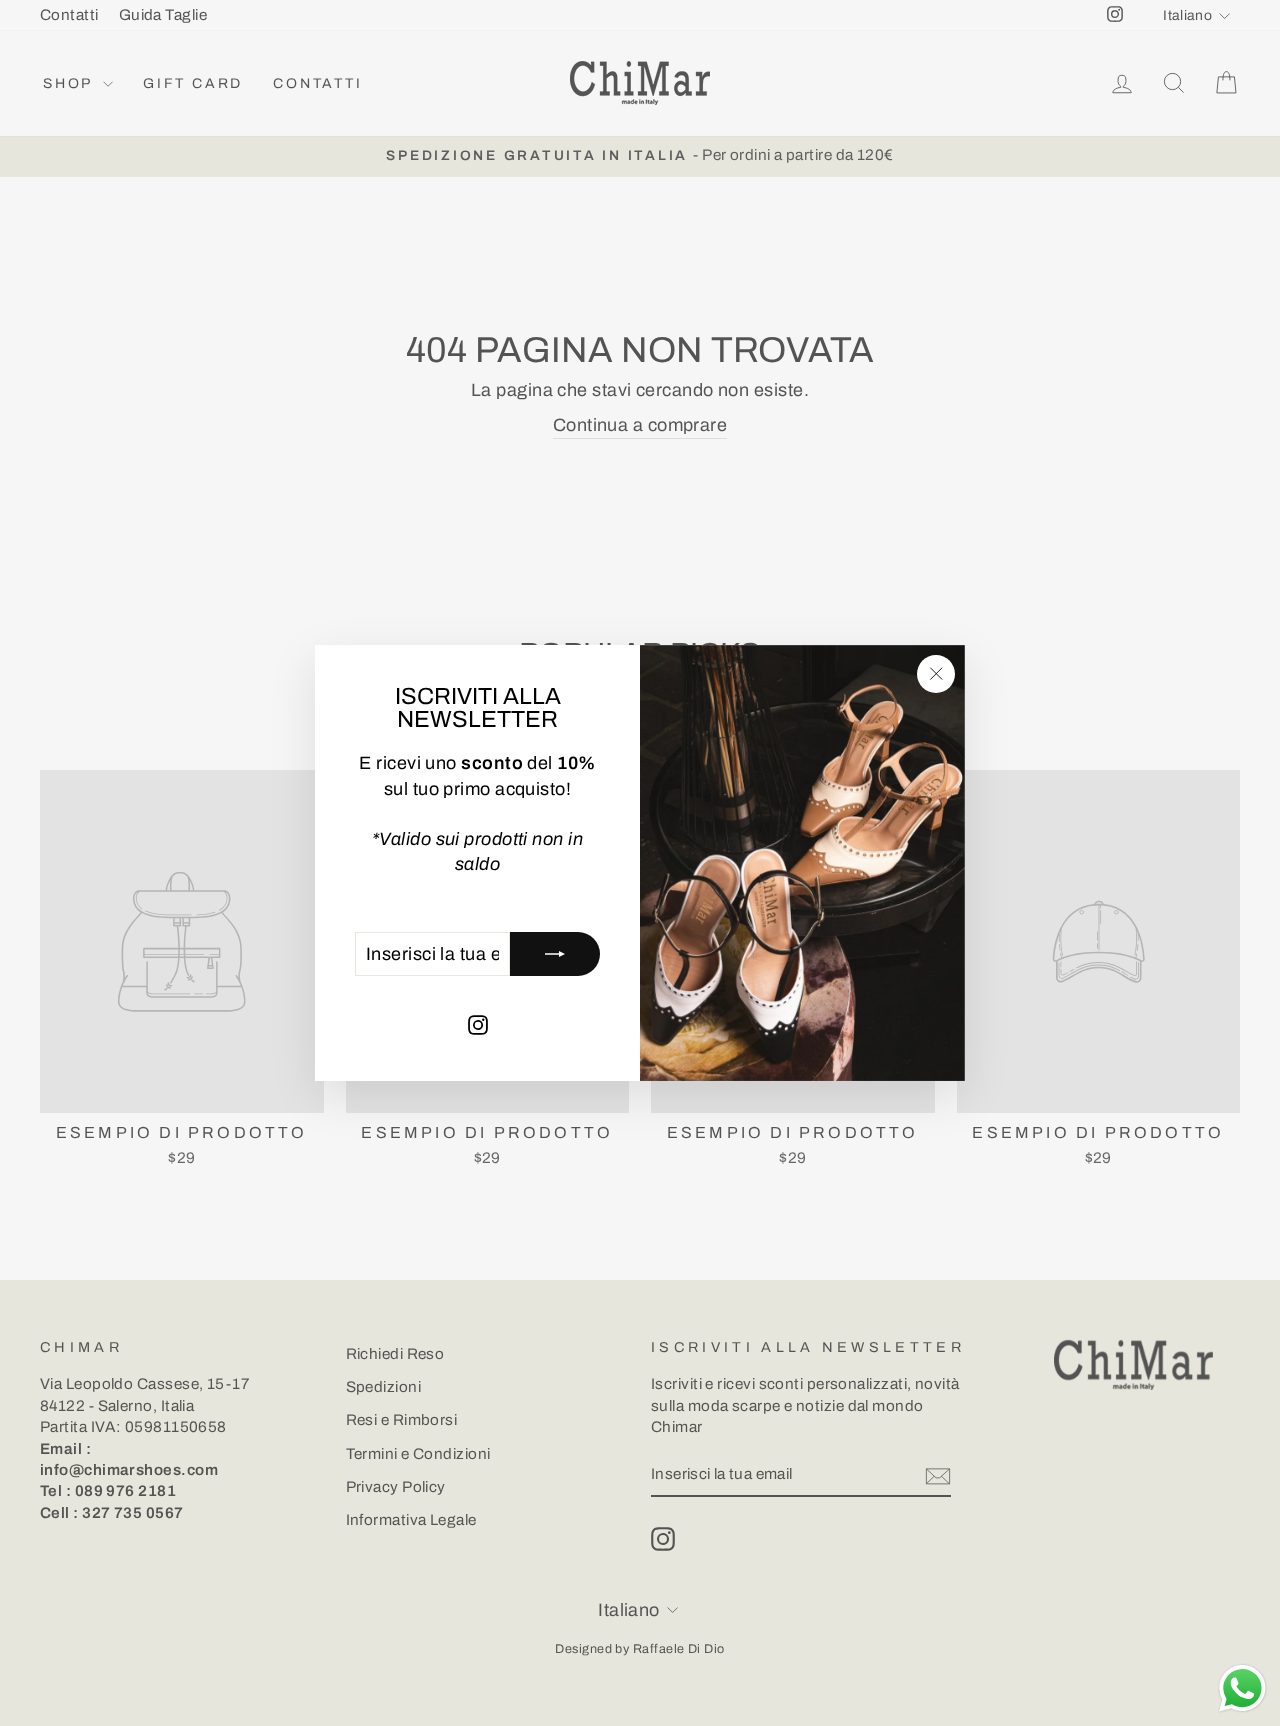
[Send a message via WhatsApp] (1242, 1688)
